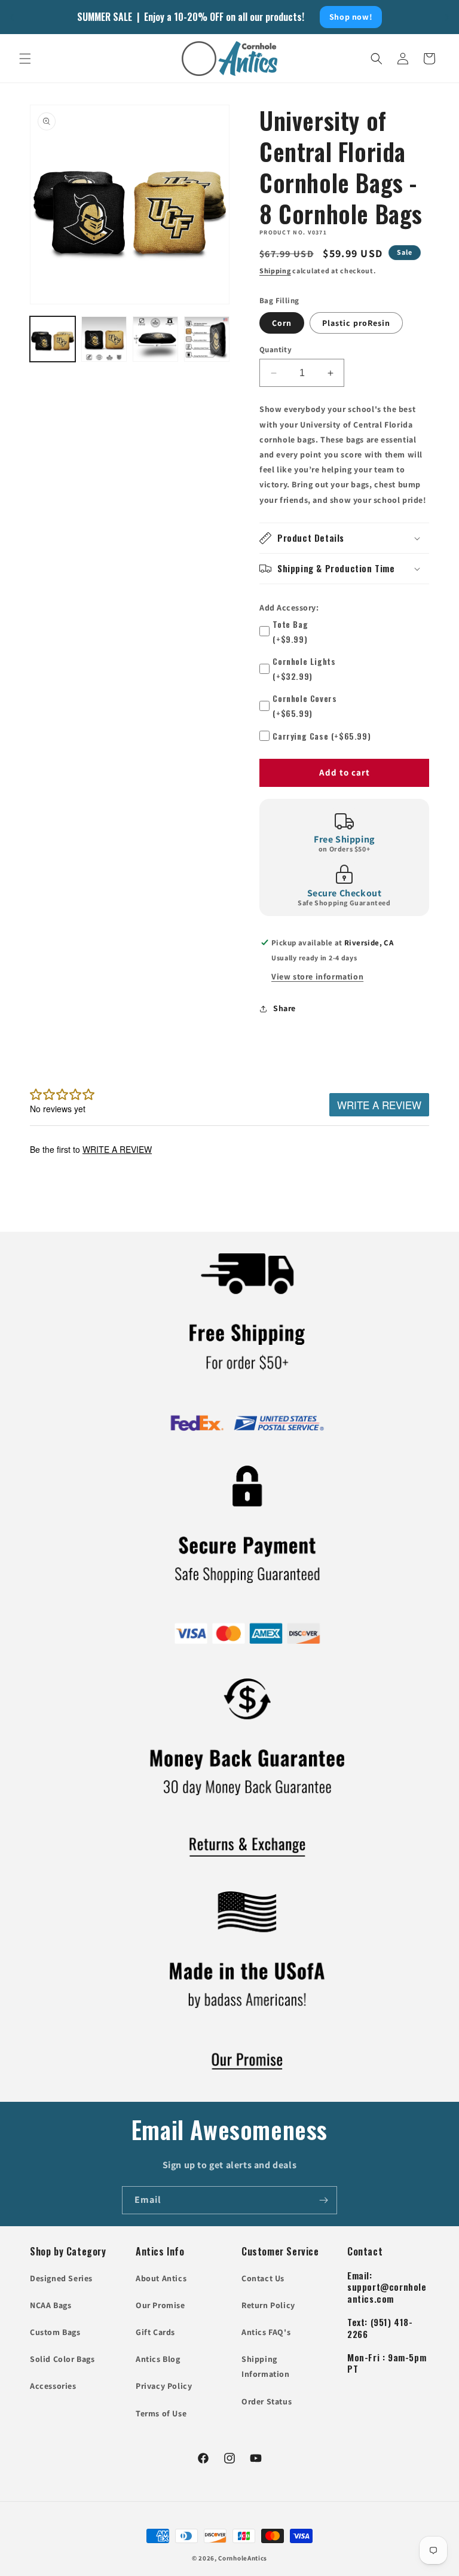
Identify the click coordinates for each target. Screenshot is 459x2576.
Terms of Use (161, 2413)
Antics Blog (158, 2359)
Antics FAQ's (266, 2332)
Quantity (276, 350)
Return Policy (268, 2305)
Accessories (53, 2386)
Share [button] (284, 1008)
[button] (25, 59)
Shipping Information (266, 2366)
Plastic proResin (356, 323)
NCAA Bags (51, 2305)
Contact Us (263, 2278)
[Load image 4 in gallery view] (207, 339)
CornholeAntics (243, 2558)
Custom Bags (55, 2332)
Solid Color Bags (62, 2359)
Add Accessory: (289, 608)
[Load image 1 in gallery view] (53, 339)
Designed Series (61, 2278)
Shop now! (351, 17)
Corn (282, 323)
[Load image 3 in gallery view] (155, 339)
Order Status (267, 2401)
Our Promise (160, 2305)
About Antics (161, 2278)
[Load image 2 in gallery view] (104, 339)
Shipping (275, 271)
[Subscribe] (323, 2200)
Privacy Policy (164, 2386)
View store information (317, 976)
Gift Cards (155, 2332)
